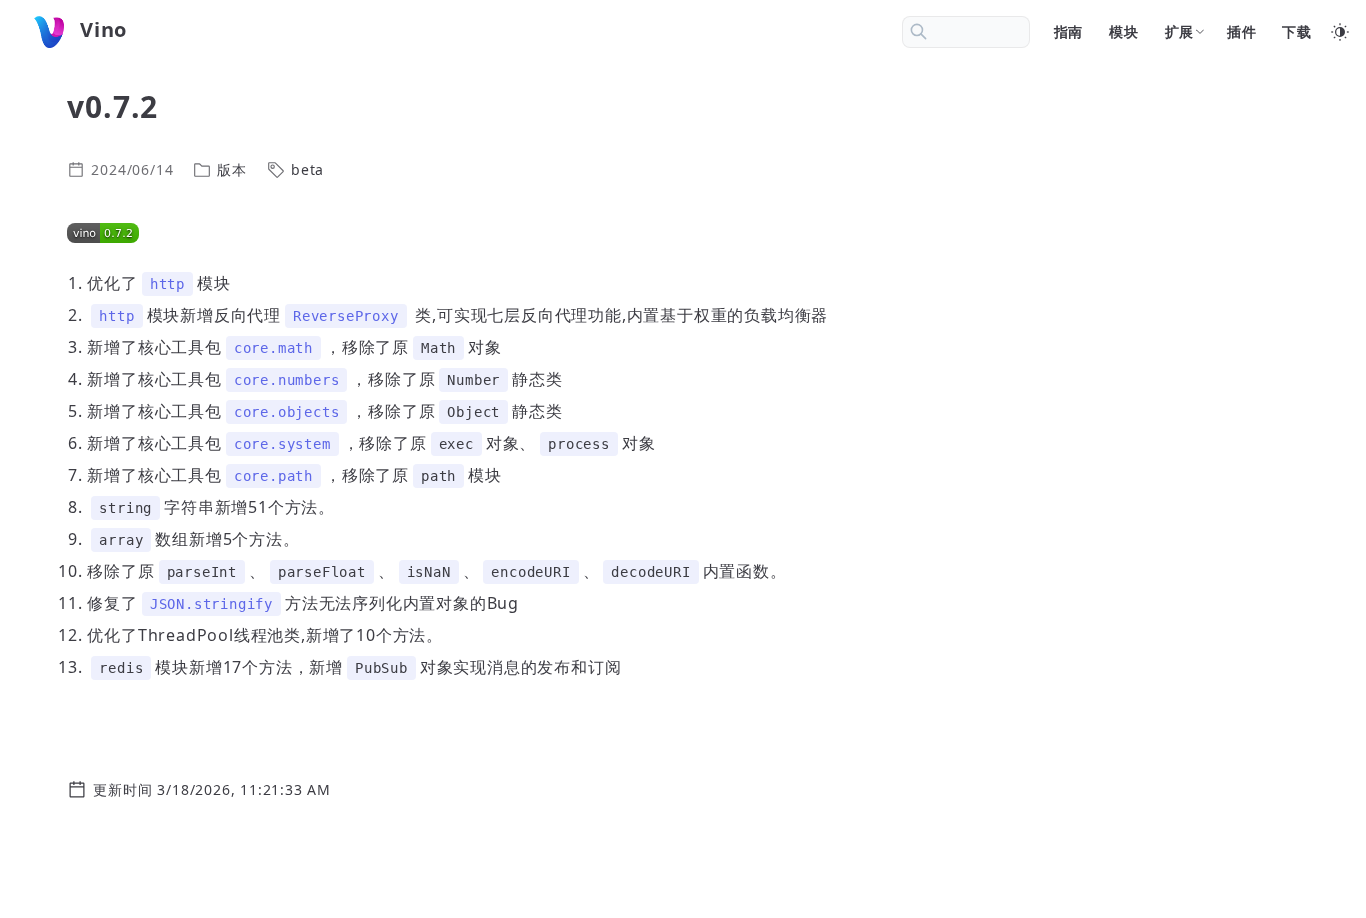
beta (307, 169)
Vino (103, 29)
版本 (232, 169)
